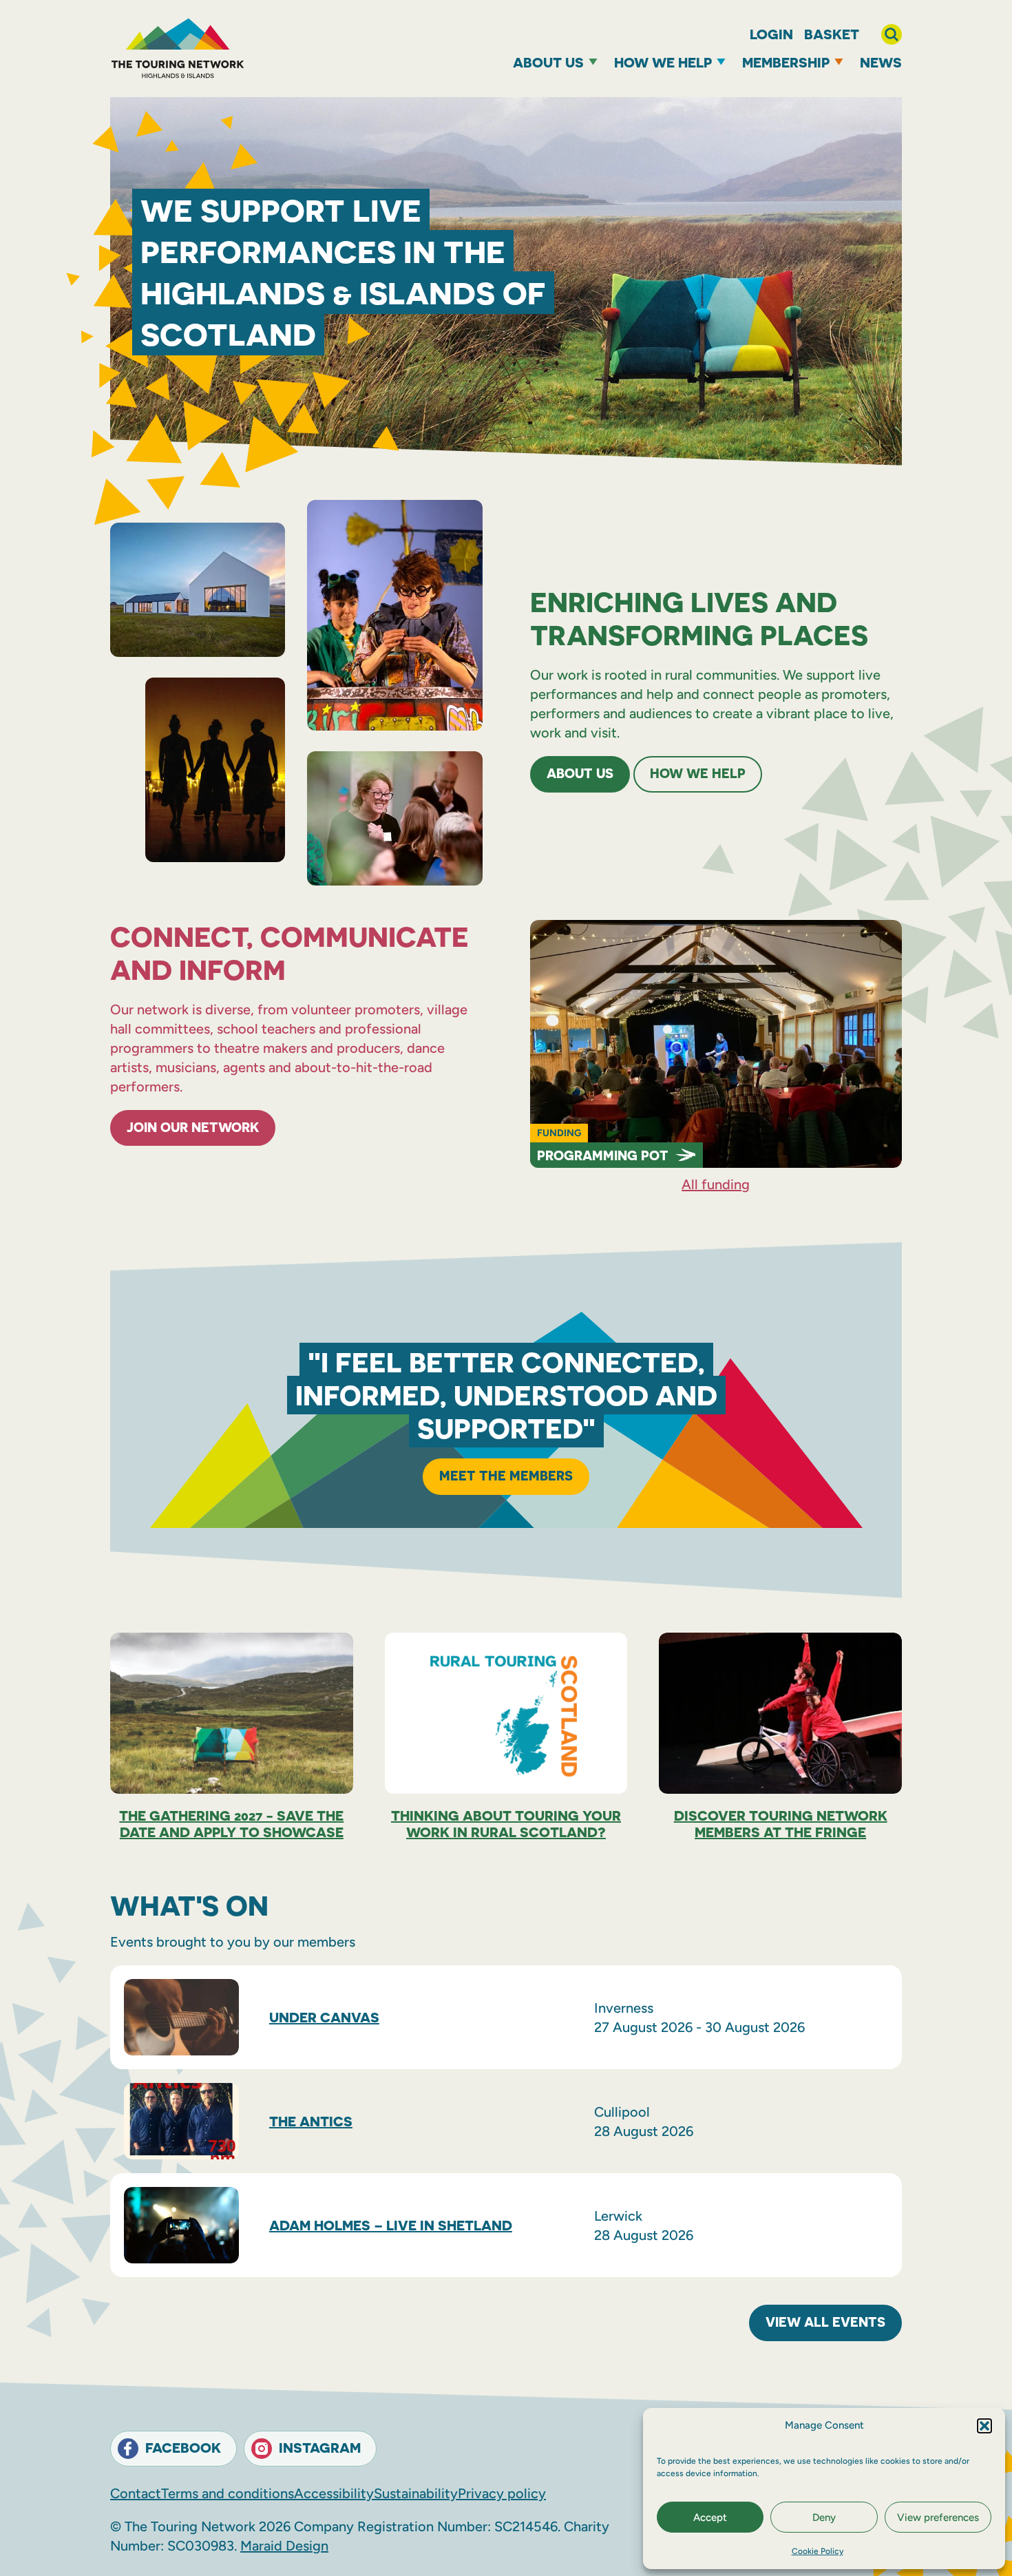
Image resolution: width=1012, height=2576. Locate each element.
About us (548, 62)
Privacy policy (502, 2493)
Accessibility (334, 2493)
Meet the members (506, 1475)
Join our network (193, 1127)
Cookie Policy (818, 2551)
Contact (136, 2493)
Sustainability (416, 2493)
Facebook (183, 2448)
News (881, 62)
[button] (984, 2426)
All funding (716, 1184)
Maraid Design (284, 2546)
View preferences (938, 2517)
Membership (786, 62)
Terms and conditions (228, 2493)
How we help (663, 62)
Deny (824, 2517)
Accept (710, 2517)
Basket (832, 34)
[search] (892, 34)
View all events (825, 2322)
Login (771, 34)
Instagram (320, 2448)
